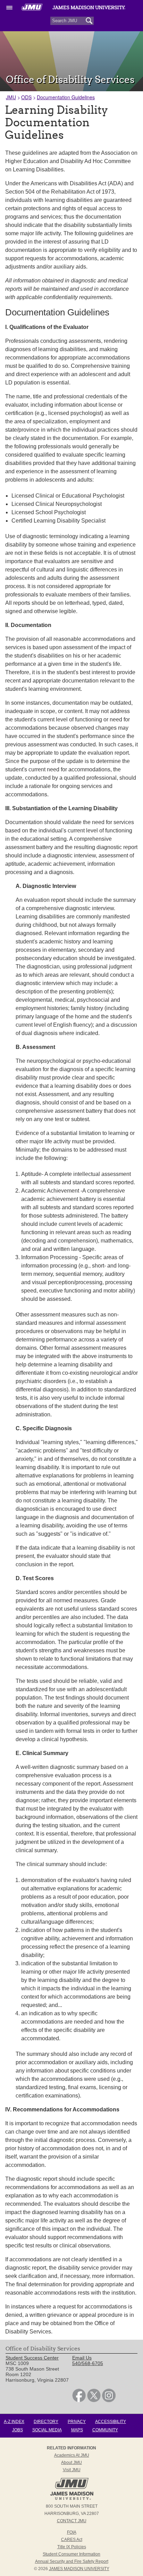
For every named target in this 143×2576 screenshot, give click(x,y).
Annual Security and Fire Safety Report (72, 2561)
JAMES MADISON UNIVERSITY (79, 2569)
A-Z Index (14, 2422)
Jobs (18, 2430)
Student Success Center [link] (32, 2358)
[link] (79, 2400)
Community (105, 2430)
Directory (46, 2422)
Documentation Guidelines (66, 97)
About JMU (71, 2463)
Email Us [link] (82, 2358)
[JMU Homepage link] (72, 2499)
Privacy (77, 2422)
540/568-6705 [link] (88, 2363)
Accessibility (111, 2422)
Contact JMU (72, 2521)
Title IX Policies (72, 2547)
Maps (77, 2430)
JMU (11, 97)
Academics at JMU (72, 2455)
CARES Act (72, 2540)
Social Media (47, 2430)
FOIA (72, 2532)
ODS (26, 97)
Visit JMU (72, 2470)
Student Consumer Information (71, 2554)
